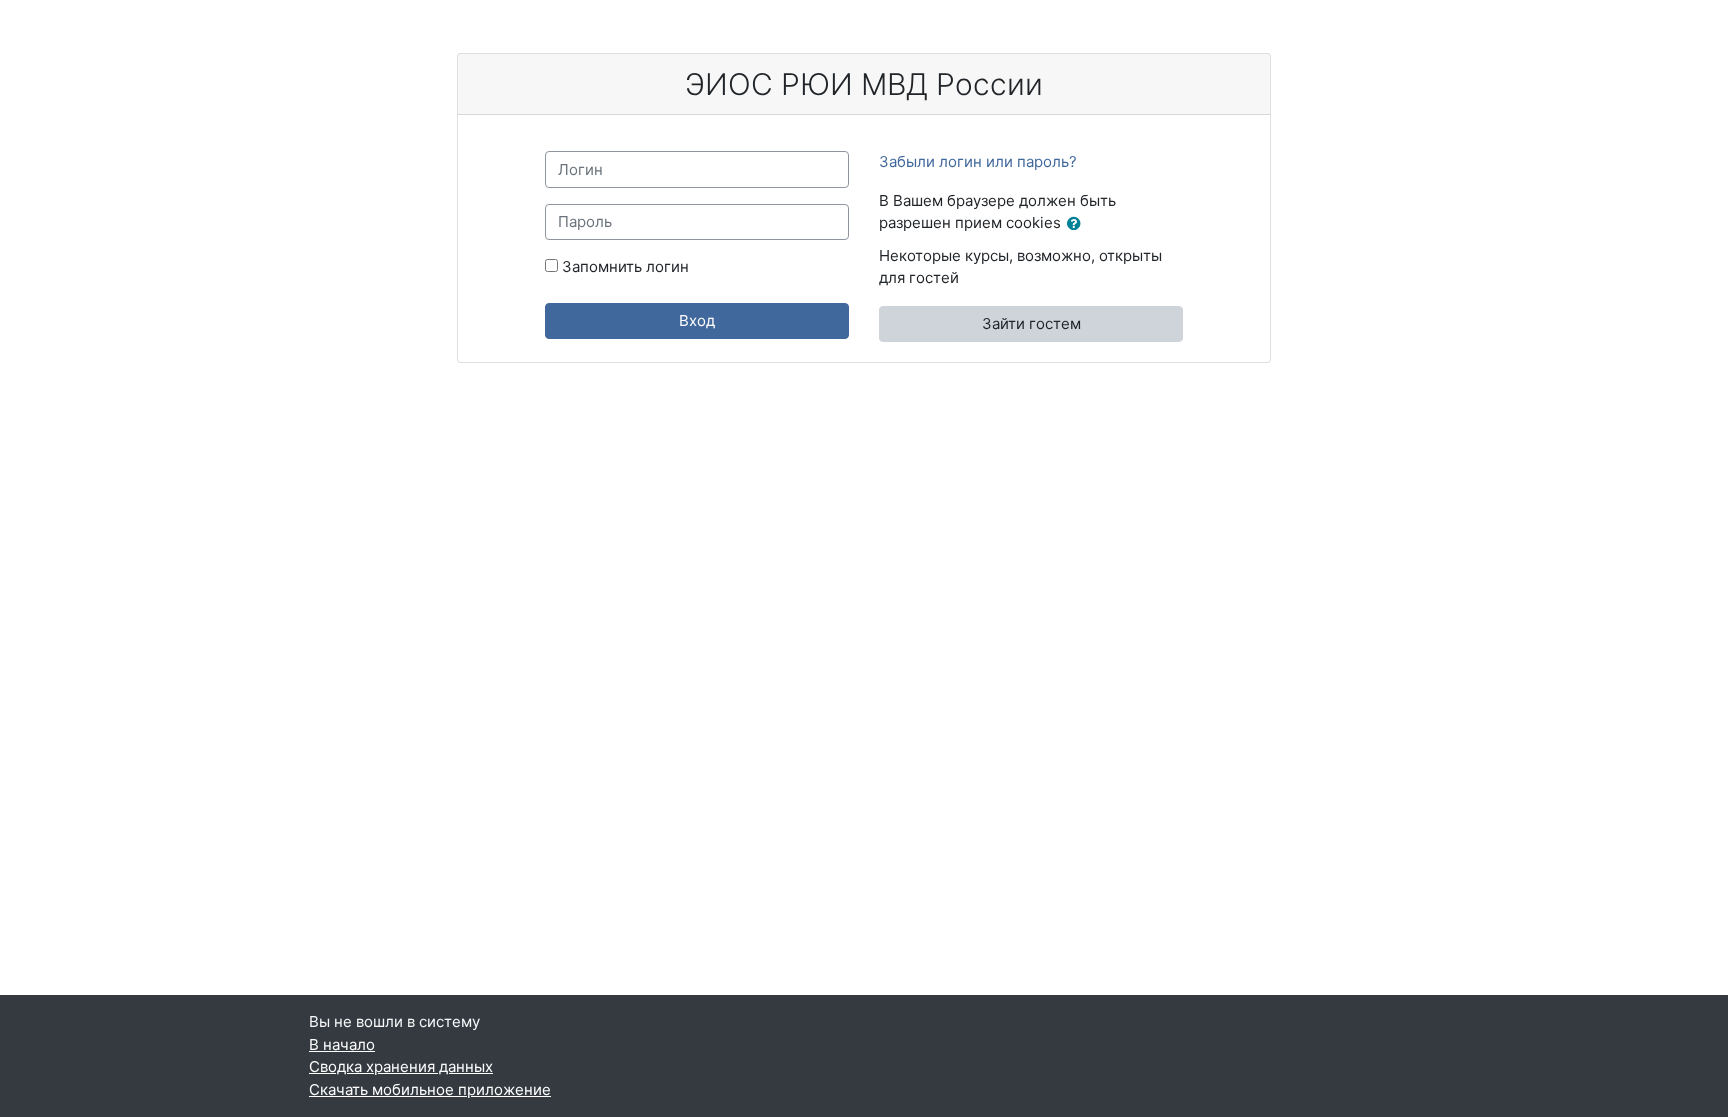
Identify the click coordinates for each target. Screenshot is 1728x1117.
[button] (1078, 224)
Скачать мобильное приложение (430, 1089)
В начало (342, 1044)
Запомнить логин (625, 266)
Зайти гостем (1031, 323)
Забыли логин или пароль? (978, 161)
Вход (697, 320)
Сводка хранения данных (401, 1066)
